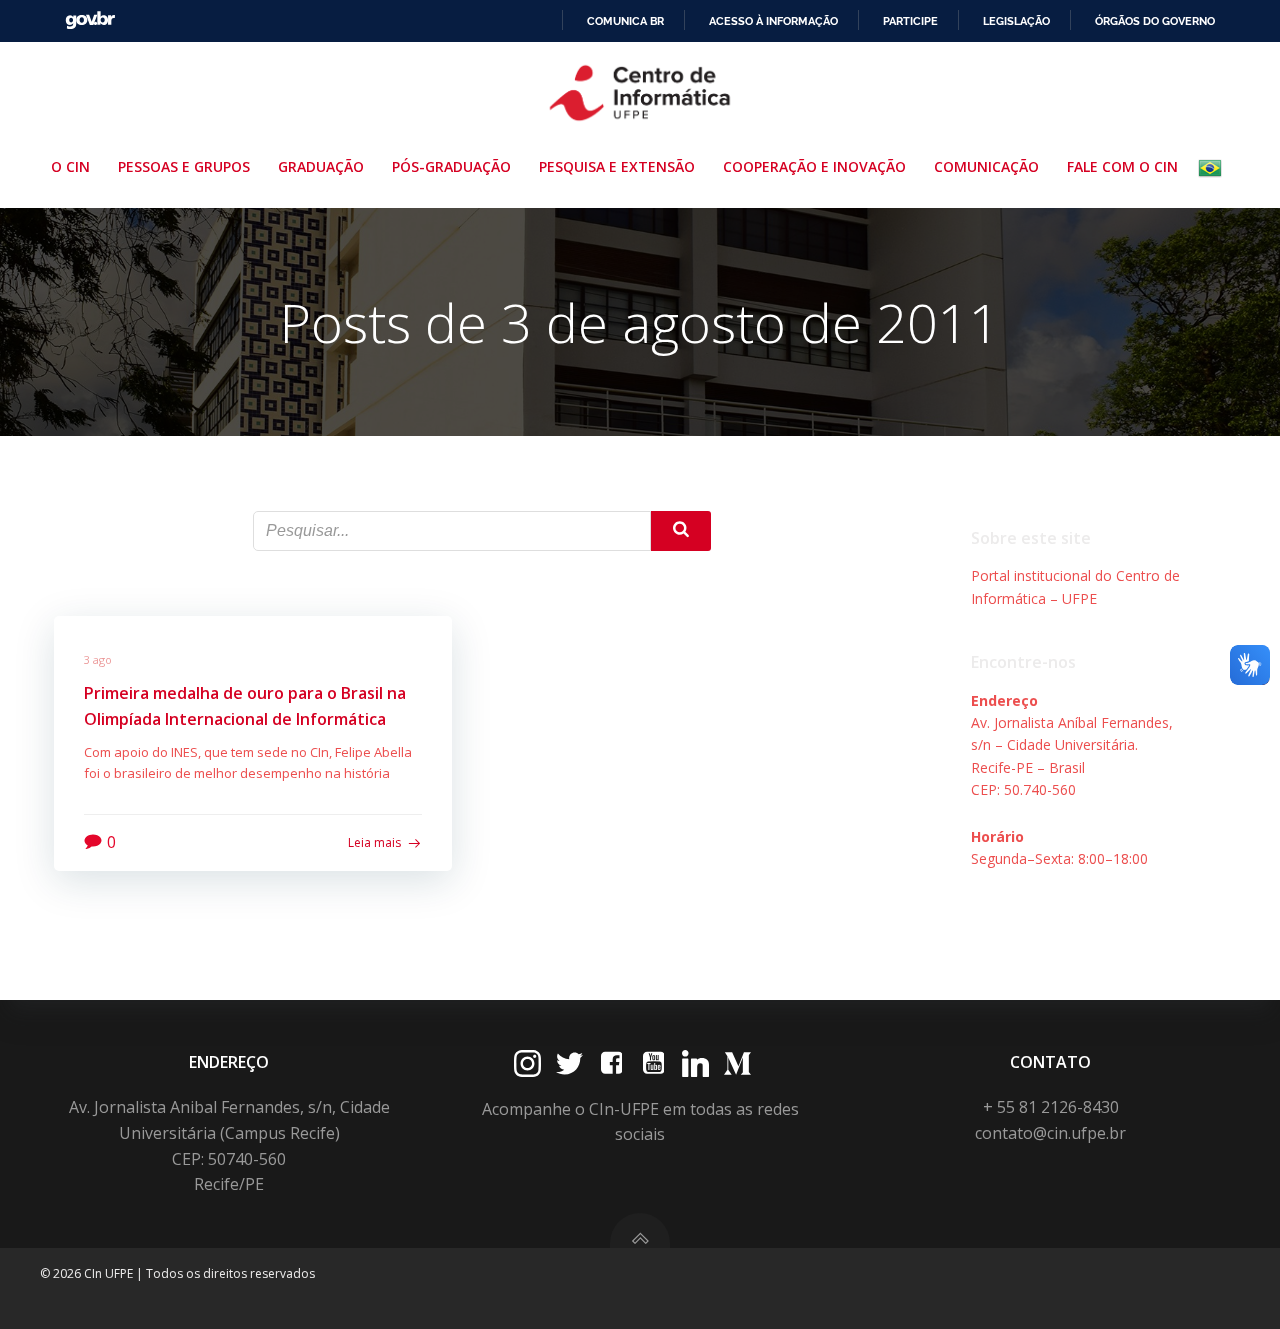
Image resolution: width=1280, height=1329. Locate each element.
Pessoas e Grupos (184, 166)
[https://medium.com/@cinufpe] (737, 1063)
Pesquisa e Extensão (617, 166)
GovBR (90, 20)
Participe (910, 21)
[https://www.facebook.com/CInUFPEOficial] (611, 1063)
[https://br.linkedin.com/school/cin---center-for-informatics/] (695, 1063)
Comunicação (986, 166)
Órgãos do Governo (1155, 21)
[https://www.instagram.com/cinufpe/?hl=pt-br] (527, 1063)
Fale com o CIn (1122, 166)
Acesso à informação (773, 21)
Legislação (1016, 21)
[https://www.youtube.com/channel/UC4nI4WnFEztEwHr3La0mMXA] (653, 1063)
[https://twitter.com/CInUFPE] (569, 1063)
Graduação (321, 166)
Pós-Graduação (451, 166)
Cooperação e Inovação (814, 166)
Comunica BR (625, 21)
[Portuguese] (1214, 168)
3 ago (98, 659)
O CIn (70, 166)
